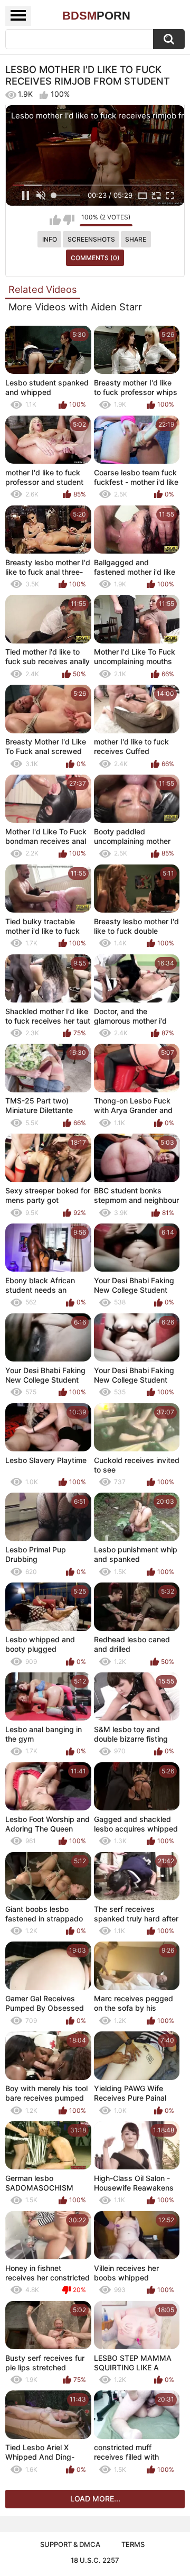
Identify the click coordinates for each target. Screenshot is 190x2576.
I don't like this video (69, 220)
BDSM (96, 16)
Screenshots (91, 239)
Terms (133, 2544)
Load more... (95, 2499)
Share (136, 239)
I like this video (55, 220)
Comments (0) (95, 258)
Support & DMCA (70, 2544)
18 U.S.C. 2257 (95, 2560)
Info (50, 239)
